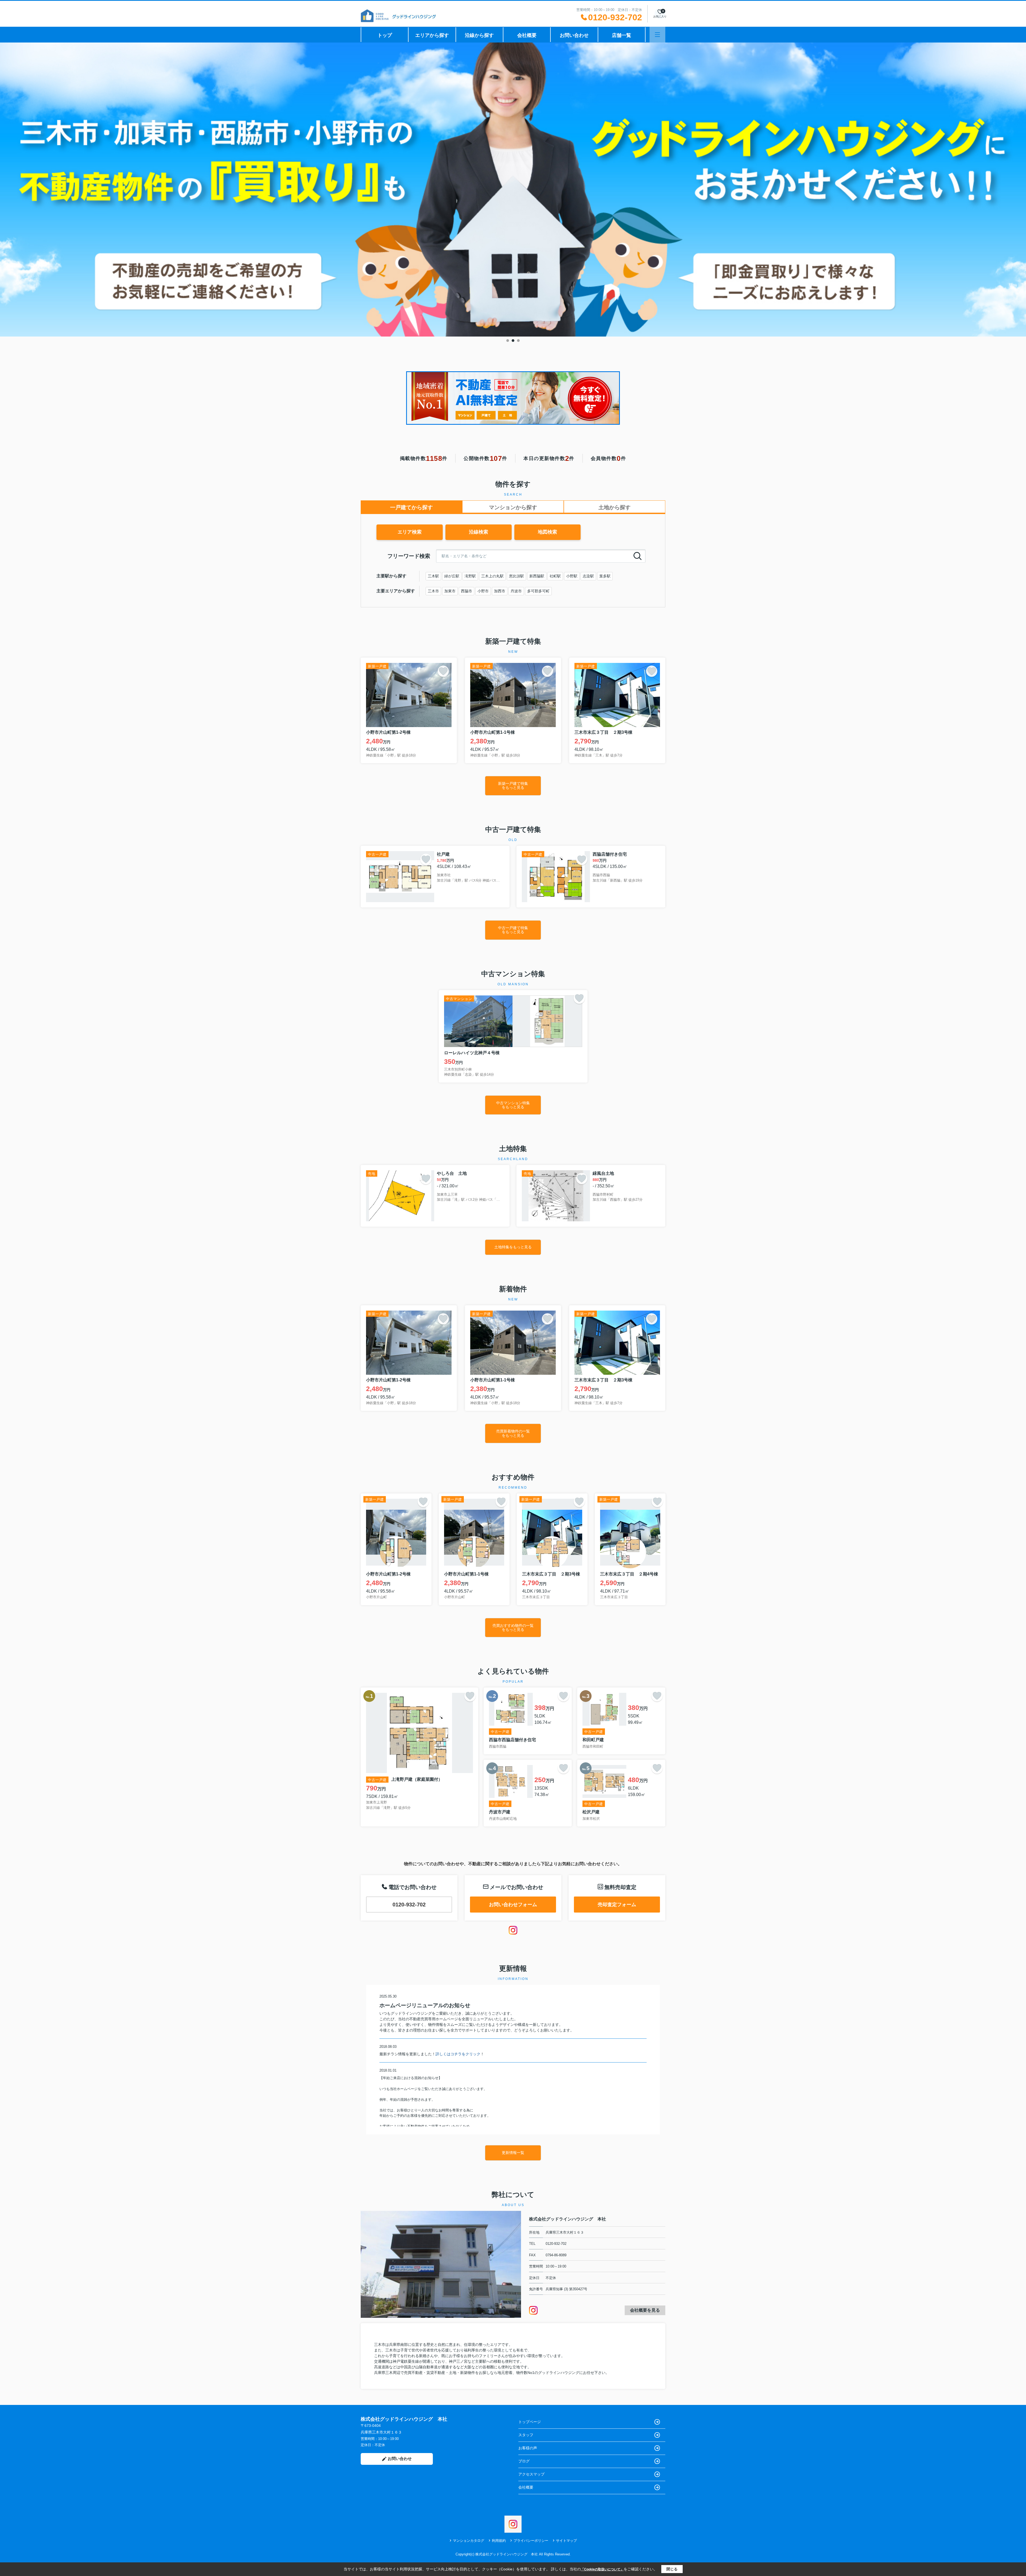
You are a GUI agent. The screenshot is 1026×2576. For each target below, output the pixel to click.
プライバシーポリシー (531, 2541)
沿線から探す (479, 35)
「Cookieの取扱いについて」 (602, 2569)
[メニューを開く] (657, 35)
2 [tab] (513, 341)
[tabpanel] (513, 190)
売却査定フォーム (617, 1905)
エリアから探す (432, 35)
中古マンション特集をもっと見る (513, 1105)
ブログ (524, 2461)
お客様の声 (528, 2448)
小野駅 (572, 576)
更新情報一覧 (513, 2153)
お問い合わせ (574, 35)
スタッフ (526, 2435)
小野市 (483, 591)
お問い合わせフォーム (513, 1905)
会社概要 (527, 35)
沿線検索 (479, 532)
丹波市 (516, 591)
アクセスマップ (531, 2474)
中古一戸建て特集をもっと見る (513, 930)
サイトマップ (566, 2541)
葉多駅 (605, 576)
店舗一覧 (621, 35)
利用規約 (499, 2541)
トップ (385, 35)
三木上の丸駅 (492, 576)
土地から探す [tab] (615, 507)
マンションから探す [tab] (513, 507)
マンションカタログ (469, 2541)
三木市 (433, 591)
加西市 (500, 591)
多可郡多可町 (538, 591)
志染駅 (588, 576)
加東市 (450, 591)
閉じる (672, 2569)
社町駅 (555, 576)
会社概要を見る (645, 2310)
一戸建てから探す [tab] (411, 507)
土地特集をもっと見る (513, 1247)
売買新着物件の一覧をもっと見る (513, 1433)
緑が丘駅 (452, 576)
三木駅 (433, 576)
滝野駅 (470, 576)
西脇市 (467, 591)
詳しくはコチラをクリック (458, 2054)
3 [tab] (518, 341)
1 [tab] (508, 341)
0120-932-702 (409, 1905)
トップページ (530, 2422)
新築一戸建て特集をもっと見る (513, 785)
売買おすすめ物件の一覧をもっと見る (513, 1627)
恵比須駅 (516, 576)
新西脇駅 (537, 576)
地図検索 (547, 532)
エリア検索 (410, 532)
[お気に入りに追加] (443, 671)
